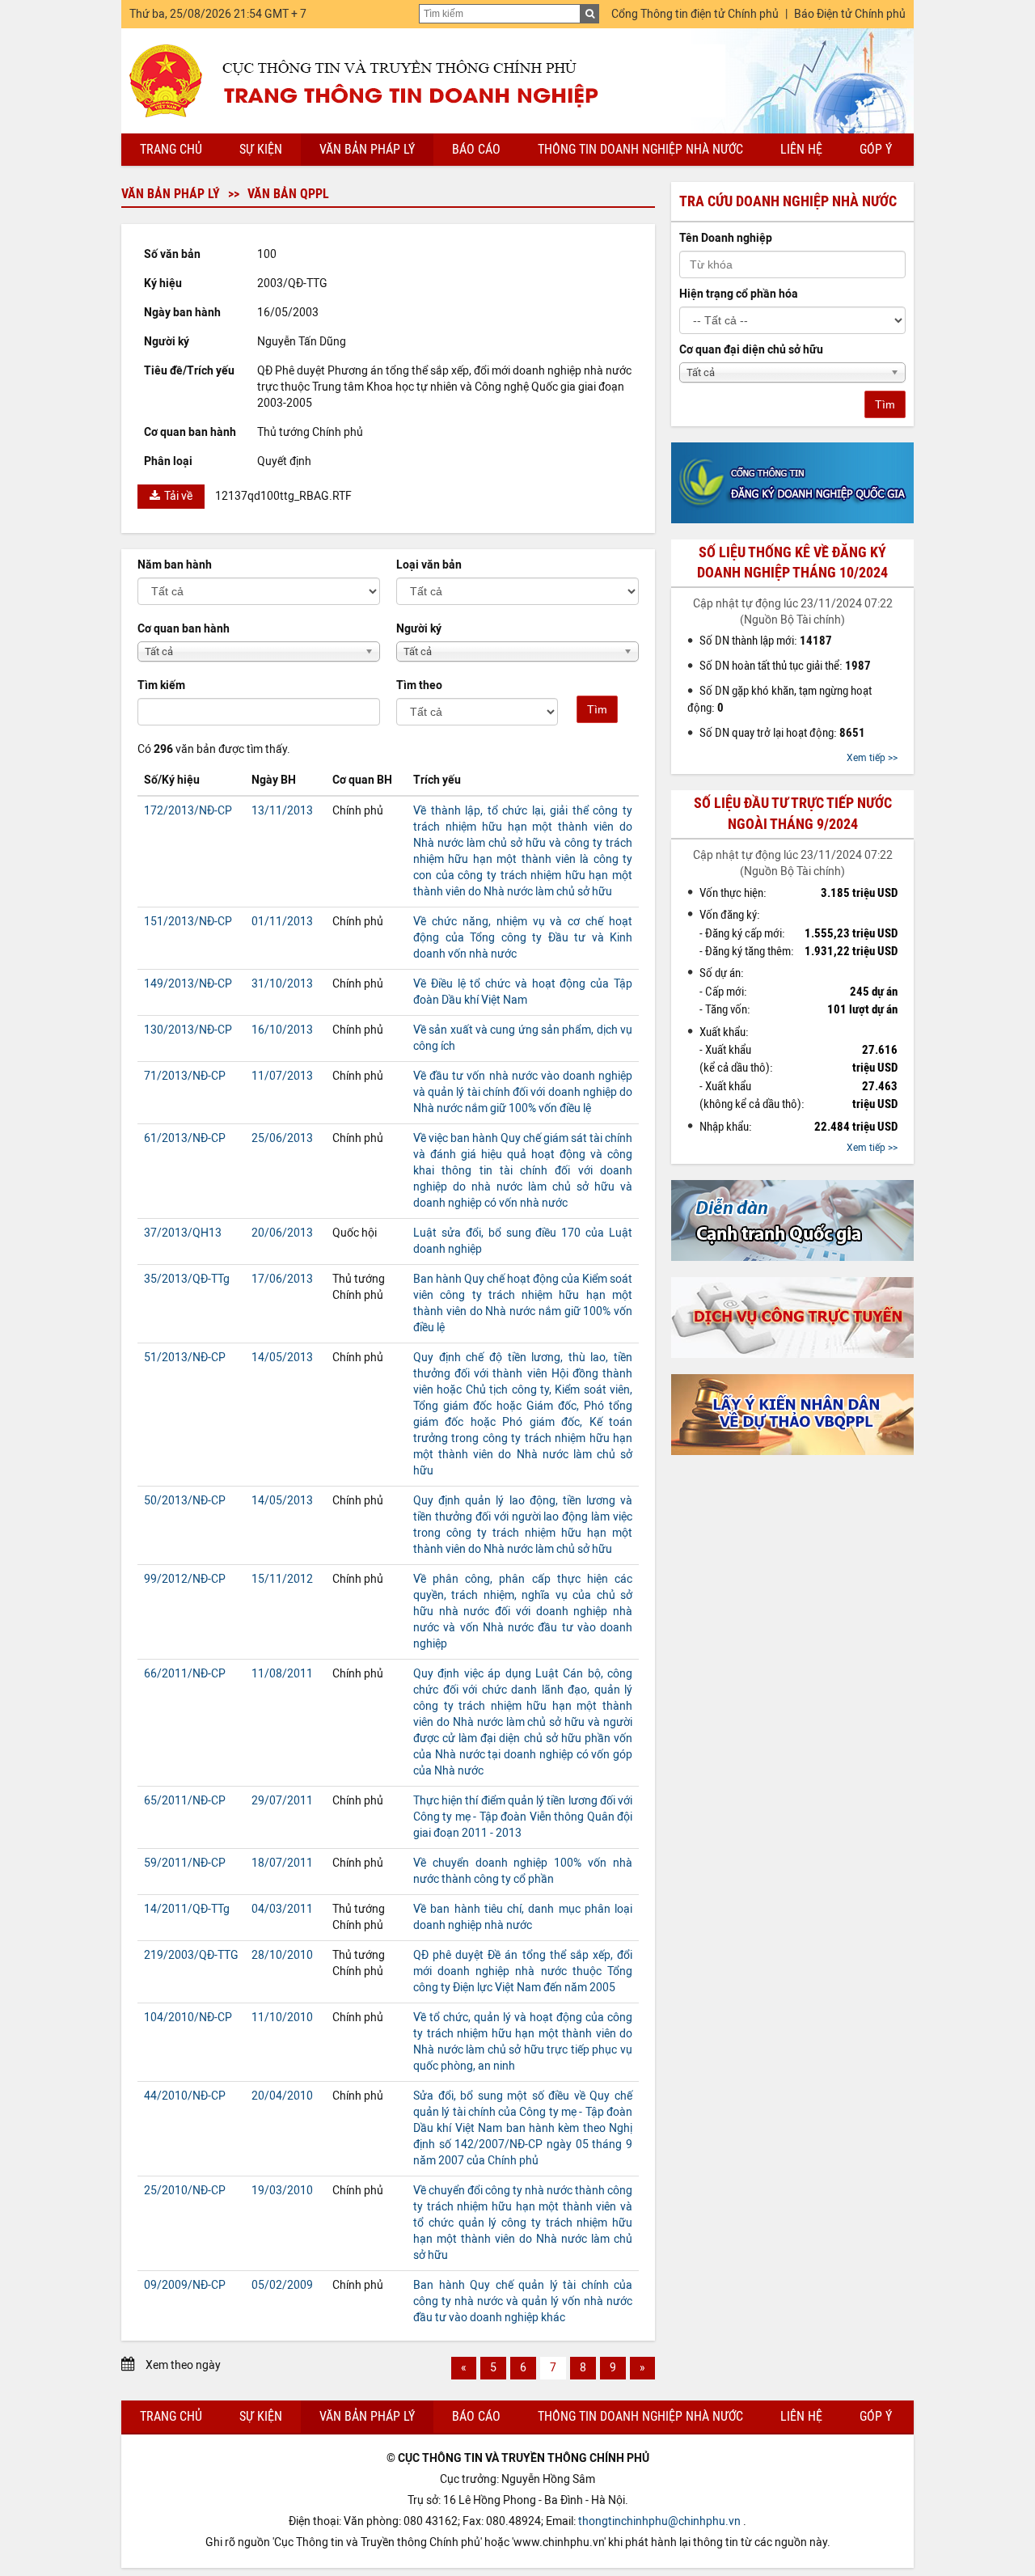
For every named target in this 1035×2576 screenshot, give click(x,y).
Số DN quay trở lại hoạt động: (782, 733)
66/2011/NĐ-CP (185, 1674)
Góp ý (876, 149)
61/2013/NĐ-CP (185, 1138)
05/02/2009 (282, 2285)
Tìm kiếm (161, 685)
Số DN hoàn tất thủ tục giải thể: (785, 666)
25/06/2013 (282, 1138)
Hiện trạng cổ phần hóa (739, 294)
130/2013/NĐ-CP (188, 1030)
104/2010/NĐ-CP (188, 2018)
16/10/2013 (282, 1030)
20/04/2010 (282, 2096)
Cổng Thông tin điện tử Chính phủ (695, 14)
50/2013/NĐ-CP (185, 1501)
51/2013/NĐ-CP (185, 1358)
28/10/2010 (282, 1955)
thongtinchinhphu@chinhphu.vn (659, 2521)
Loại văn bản (429, 565)
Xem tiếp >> (872, 758)
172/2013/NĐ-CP (188, 811)
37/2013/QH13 (183, 1233)
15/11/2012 (282, 1579)
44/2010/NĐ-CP (185, 2096)
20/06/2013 (282, 1233)
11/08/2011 (282, 1674)
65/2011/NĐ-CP (185, 1801)
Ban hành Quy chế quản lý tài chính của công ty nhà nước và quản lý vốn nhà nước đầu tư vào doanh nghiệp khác (523, 2301)
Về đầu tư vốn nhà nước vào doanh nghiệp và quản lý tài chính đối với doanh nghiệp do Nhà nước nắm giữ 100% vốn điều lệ (523, 1092)
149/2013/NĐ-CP (188, 984)
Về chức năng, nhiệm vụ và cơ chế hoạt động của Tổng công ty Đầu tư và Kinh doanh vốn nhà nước (523, 938)
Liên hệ (801, 149)
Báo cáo (476, 149)
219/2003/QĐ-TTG (191, 1955)
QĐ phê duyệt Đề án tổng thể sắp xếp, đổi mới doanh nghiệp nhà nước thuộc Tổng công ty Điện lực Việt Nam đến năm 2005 (523, 1971)
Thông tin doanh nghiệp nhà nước (640, 149)
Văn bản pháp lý (367, 149)
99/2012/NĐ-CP (185, 1579)
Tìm (597, 709)
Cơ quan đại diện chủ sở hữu (751, 350)
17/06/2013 (282, 1279)
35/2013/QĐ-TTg (187, 1279)
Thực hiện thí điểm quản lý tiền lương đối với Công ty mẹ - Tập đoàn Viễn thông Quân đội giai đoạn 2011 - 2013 (523, 1817)
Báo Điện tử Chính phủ (850, 14)
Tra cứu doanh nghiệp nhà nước (788, 201)
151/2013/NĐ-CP (188, 922)
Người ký (419, 629)
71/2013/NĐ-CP (185, 1076)
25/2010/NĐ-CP (185, 2191)
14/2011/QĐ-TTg (187, 1909)
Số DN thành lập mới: (766, 641)
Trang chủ (171, 149)
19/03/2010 (282, 2191)
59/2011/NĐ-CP (185, 1863)
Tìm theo (419, 685)
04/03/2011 (282, 1909)
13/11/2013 (282, 811)
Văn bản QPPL (288, 194)
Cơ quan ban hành (184, 629)
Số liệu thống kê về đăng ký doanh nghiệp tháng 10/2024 (792, 563)
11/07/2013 (282, 1076)
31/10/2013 (282, 984)
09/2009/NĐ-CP (185, 2285)
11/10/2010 (282, 2018)
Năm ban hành (175, 565)
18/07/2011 (282, 1863)
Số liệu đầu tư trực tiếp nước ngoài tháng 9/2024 (793, 813)
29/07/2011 (282, 1801)
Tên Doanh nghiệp (726, 238)
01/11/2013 (282, 922)
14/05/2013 (282, 1358)
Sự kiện (261, 149)
